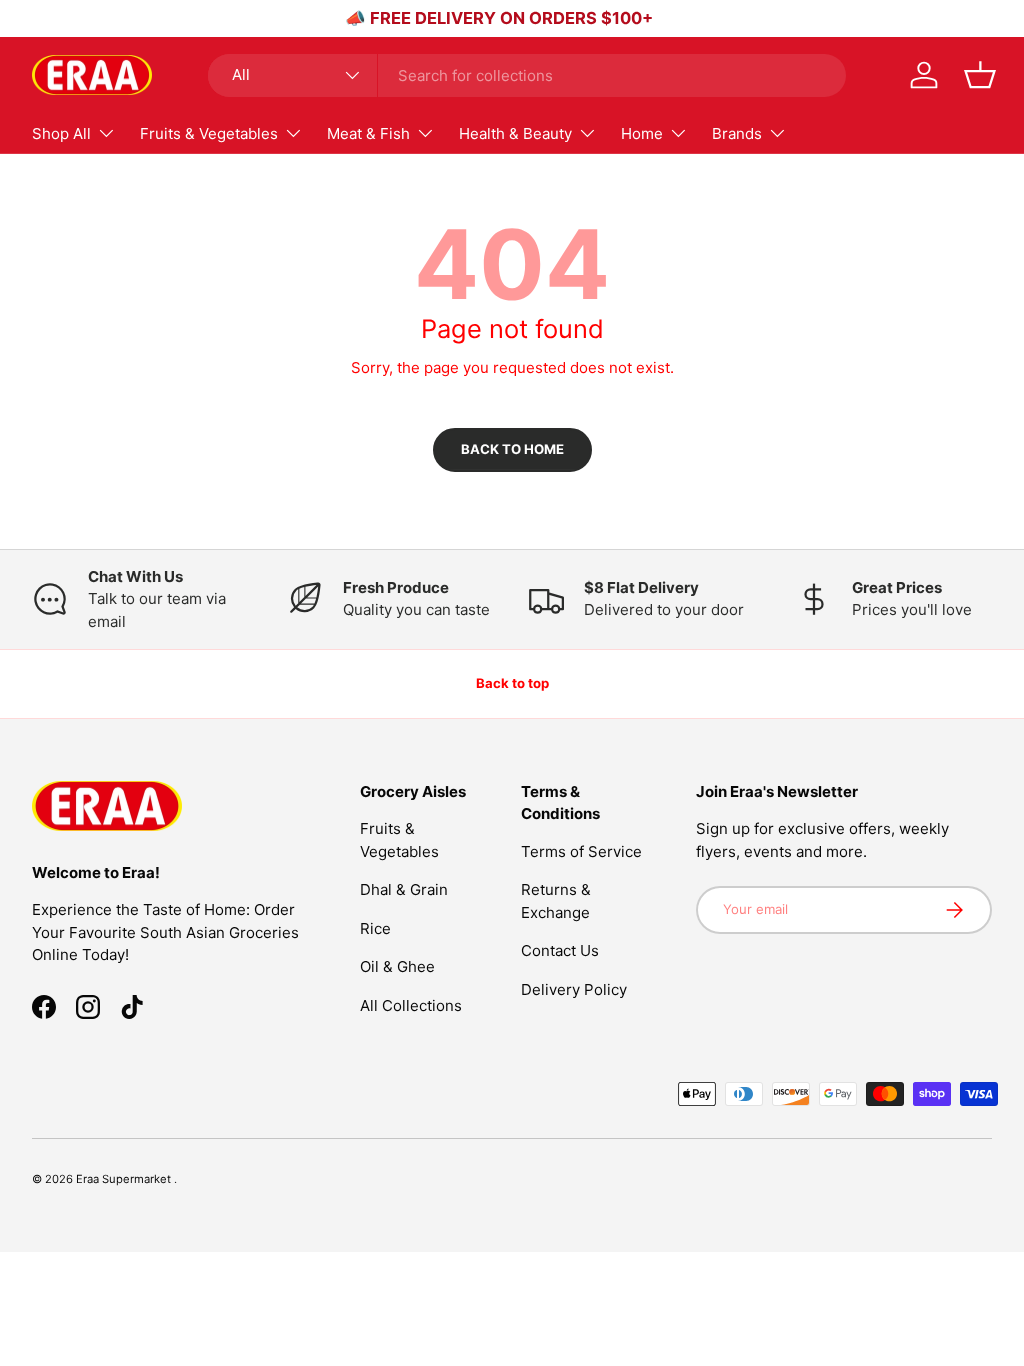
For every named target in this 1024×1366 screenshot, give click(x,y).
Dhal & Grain (404, 889)
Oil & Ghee (397, 966)
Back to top (512, 683)
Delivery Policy (574, 989)
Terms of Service (581, 851)
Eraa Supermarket (125, 1179)
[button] (980, 75)
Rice (375, 928)
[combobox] (527, 75)
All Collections (411, 1005)
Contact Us (560, 950)
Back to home (512, 449)
